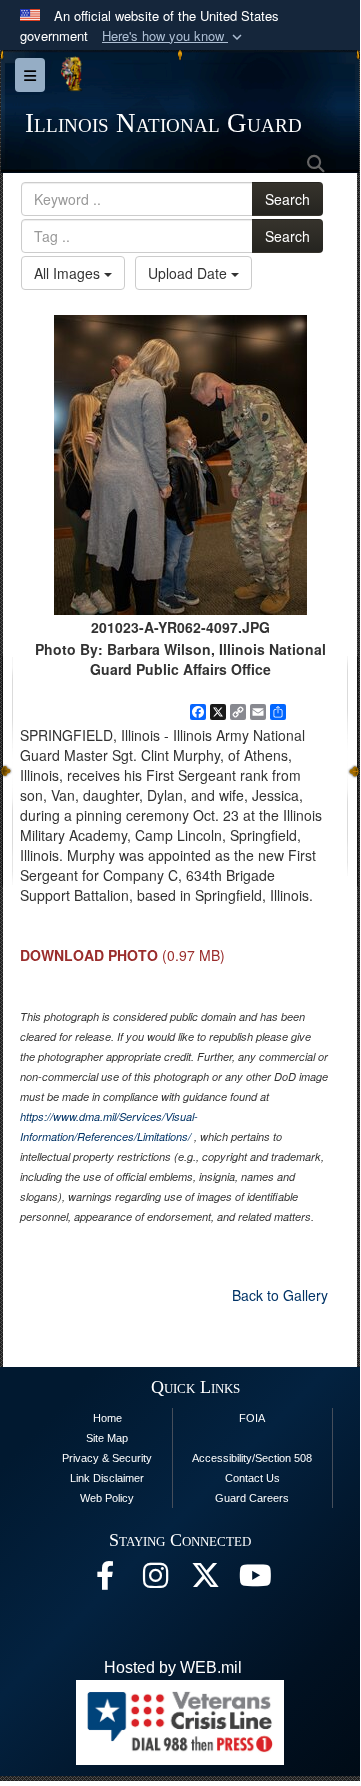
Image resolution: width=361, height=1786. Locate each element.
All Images (69, 273)
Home (107, 1418)
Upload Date (189, 273)
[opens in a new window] (205, 1580)
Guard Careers (252, 1498)
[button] (174, 36)
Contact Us (252, 1478)
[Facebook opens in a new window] (105, 1580)
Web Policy (107, 1498)
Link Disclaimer (107, 1478)
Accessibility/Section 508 (252, 1458)
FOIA (252, 1418)
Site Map (107, 1438)
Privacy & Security (107, 1458)
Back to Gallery (280, 1295)
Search (287, 199)
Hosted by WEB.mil (173, 1667)
